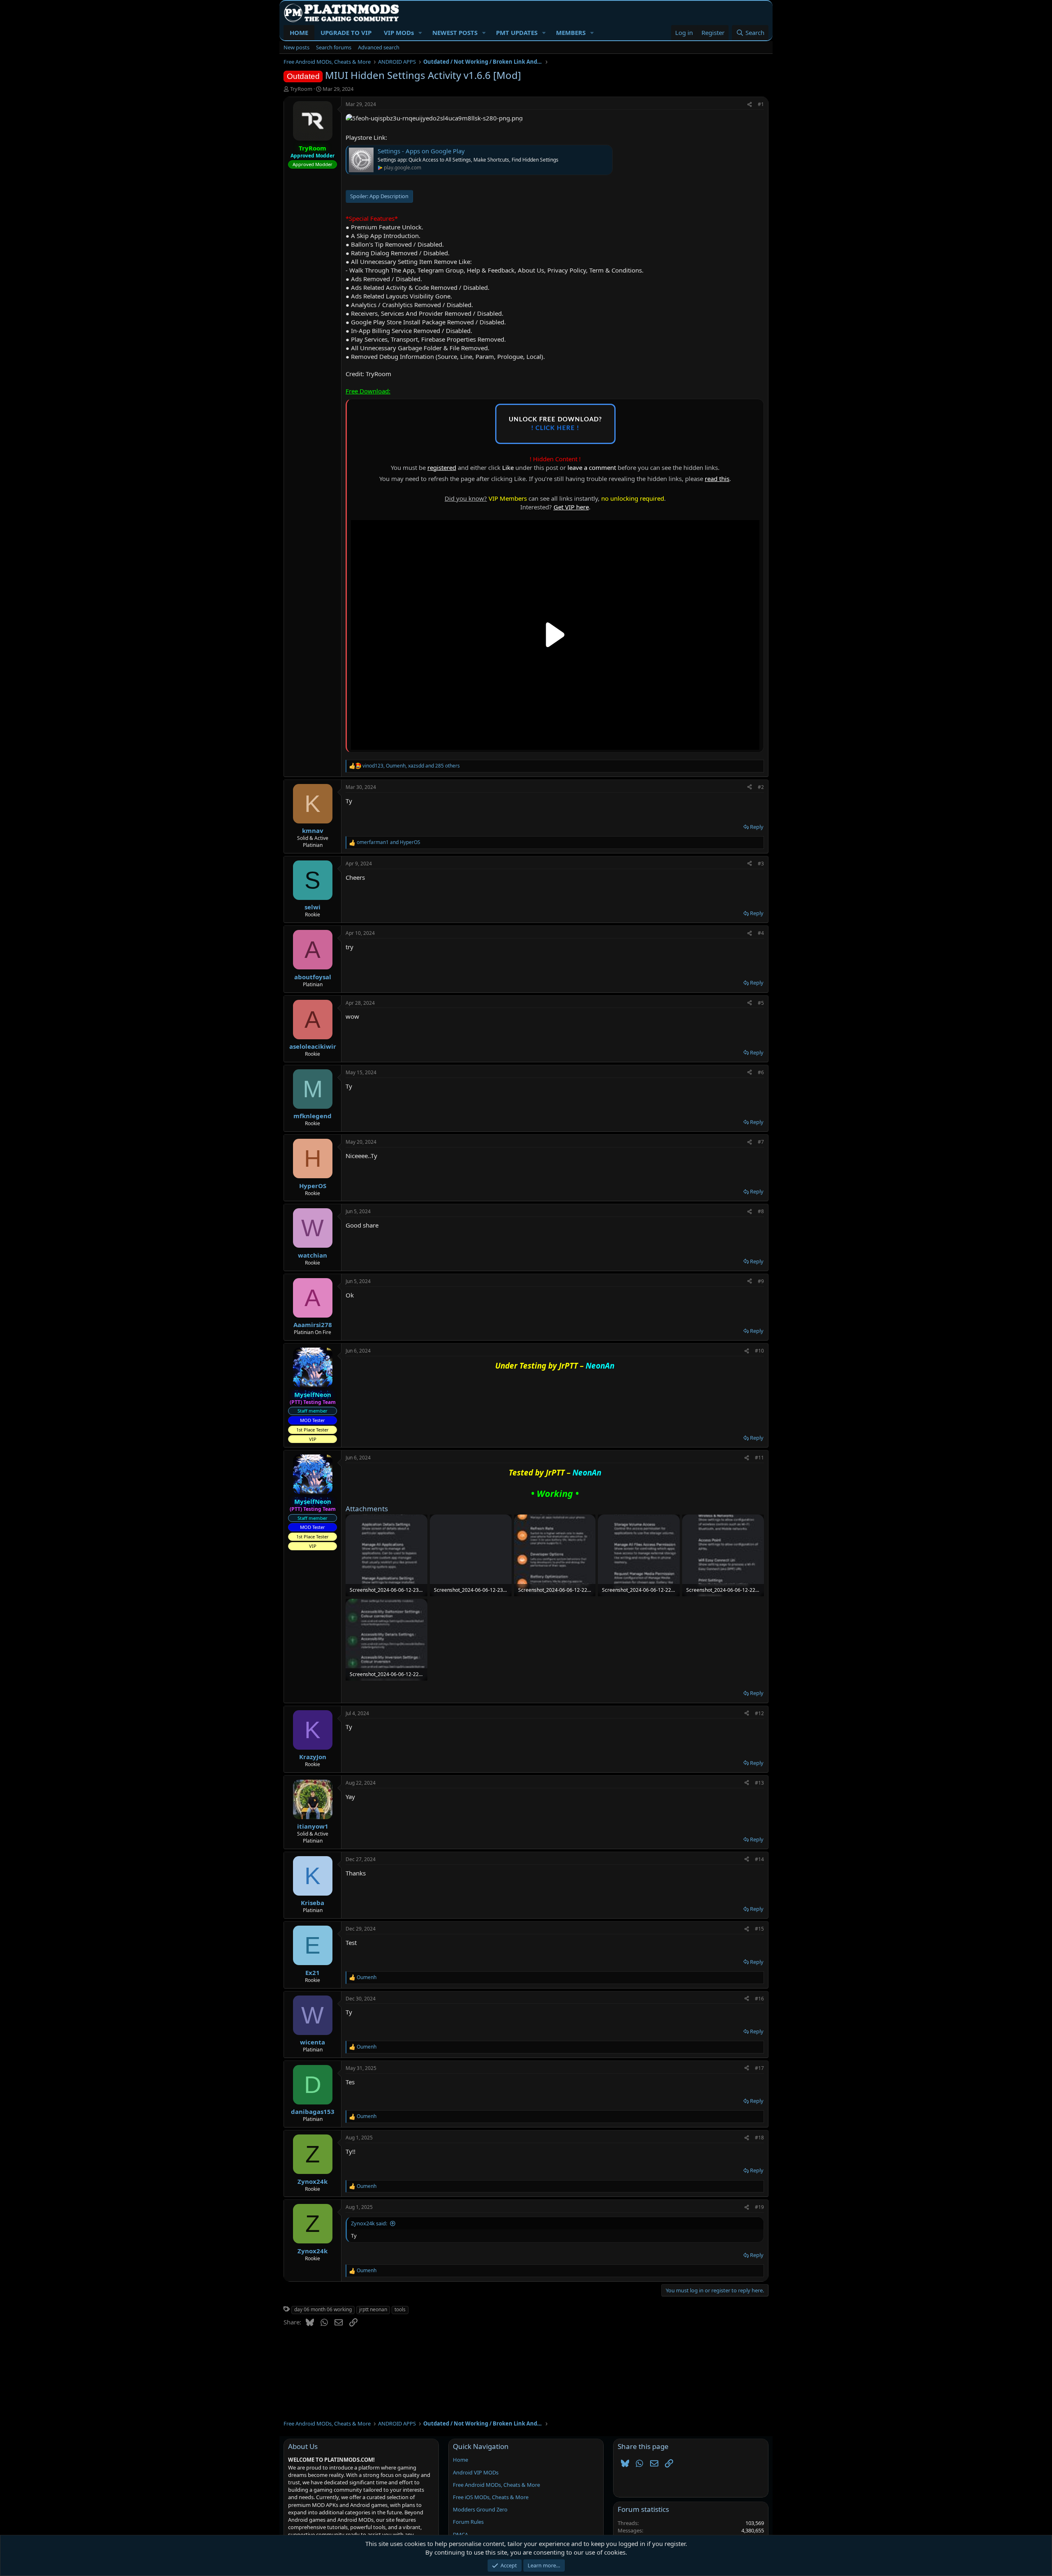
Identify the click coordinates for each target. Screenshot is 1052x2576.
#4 (761, 933)
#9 (761, 1281)
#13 (759, 1783)
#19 (759, 2207)
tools (400, 2309)
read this (717, 479)
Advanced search (379, 47)
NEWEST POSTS (455, 32)
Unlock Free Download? (555, 424)
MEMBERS (571, 32)
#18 (759, 2138)
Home (460, 2460)
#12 (759, 1713)
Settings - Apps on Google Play (421, 151)
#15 (759, 1929)
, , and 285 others (411, 766)
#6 (761, 1072)
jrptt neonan (373, 2309)
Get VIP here (571, 507)
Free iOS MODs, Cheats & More (491, 2497)
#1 (761, 104)
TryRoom (301, 89)
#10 (759, 1351)
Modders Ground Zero (480, 2509)
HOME (299, 32)
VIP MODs (399, 32)
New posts (296, 47)
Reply (757, 827)
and (389, 842)
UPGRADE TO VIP (346, 32)
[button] (420, 33)
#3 (761, 864)
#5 (761, 1003)
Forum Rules (468, 2522)
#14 (759, 1859)
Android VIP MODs (476, 2472)
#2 (761, 787)
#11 (759, 1458)
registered (442, 467)
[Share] (750, 105)
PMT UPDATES (517, 32)
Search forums (334, 47)
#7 (761, 1142)
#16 (759, 1999)
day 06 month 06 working (323, 2309)
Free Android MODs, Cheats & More (496, 2485)
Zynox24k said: (369, 2223)
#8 (761, 1211)
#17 (759, 2068)
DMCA (460, 2534)
